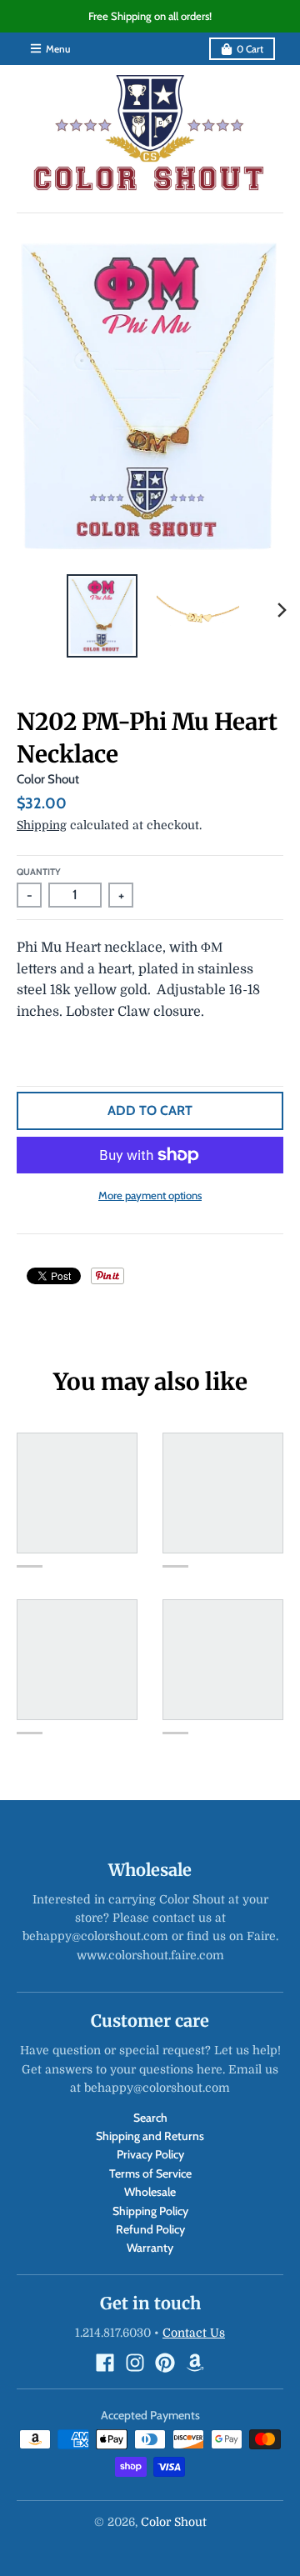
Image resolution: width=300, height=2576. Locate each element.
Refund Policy (150, 2229)
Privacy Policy (150, 2154)
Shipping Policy (150, 2211)
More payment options (150, 1195)
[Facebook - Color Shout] (105, 2363)
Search (150, 2118)
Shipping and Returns (150, 2136)
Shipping (42, 825)
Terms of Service (150, 2173)
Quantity (39, 872)
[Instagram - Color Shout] (135, 2363)
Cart (250, 49)
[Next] (282, 610)
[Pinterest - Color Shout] (165, 2363)
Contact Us (194, 2333)
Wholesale (150, 2192)
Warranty (150, 2248)
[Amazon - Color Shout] (195, 2363)
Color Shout (48, 779)
